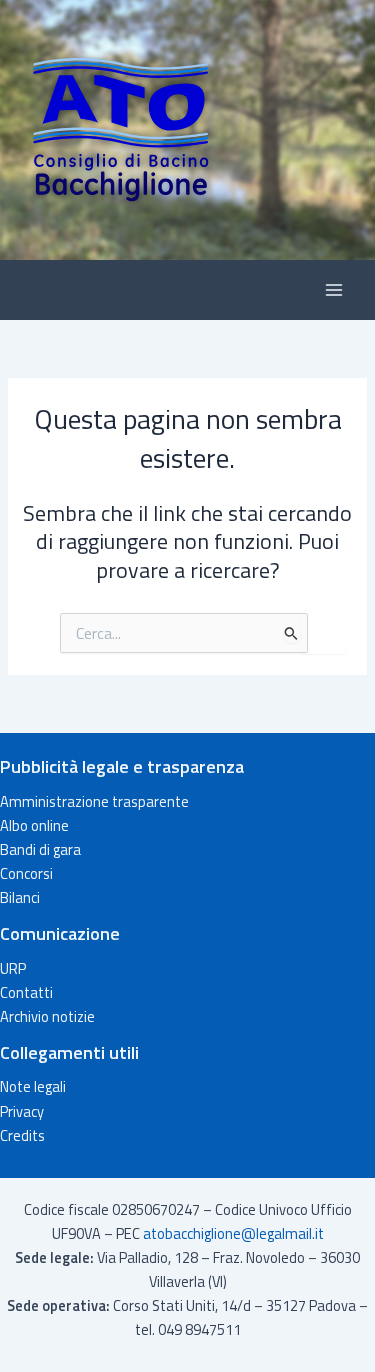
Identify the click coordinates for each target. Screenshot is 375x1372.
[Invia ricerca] (291, 633)
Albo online (34, 825)
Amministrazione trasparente (94, 801)
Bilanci (20, 897)
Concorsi (26, 873)
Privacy (22, 1111)
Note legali (33, 1086)
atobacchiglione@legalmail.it (233, 1233)
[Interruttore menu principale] (334, 290)
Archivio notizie (47, 1016)
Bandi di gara (40, 849)
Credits (22, 1135)
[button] (187, 130)
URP (13, 968)
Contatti (26, 992)
